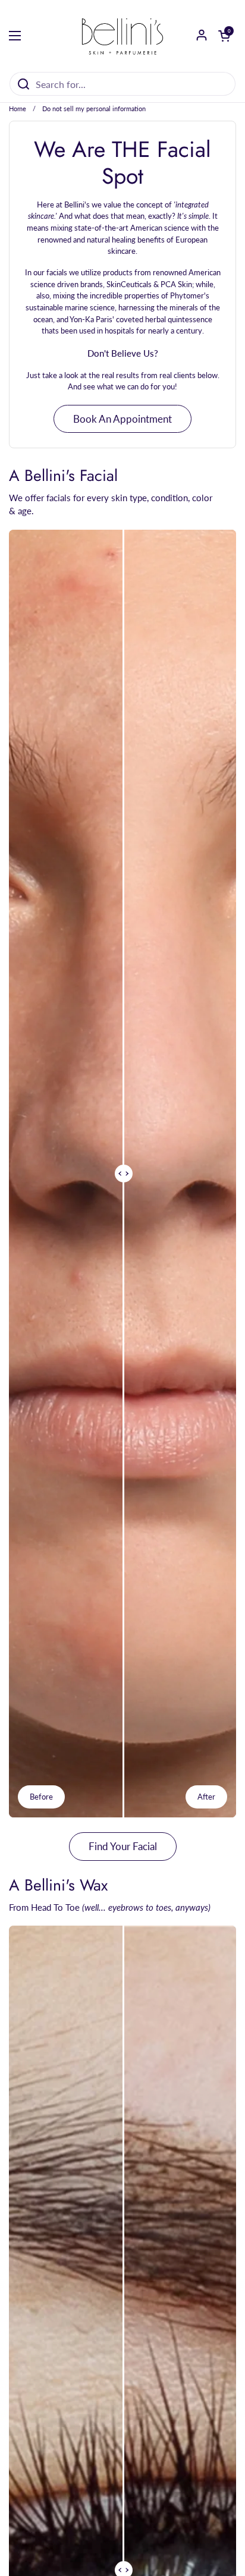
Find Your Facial (123, 1846)
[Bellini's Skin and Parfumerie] (122, 36)
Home (18, 108)
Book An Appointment (122, 419)
